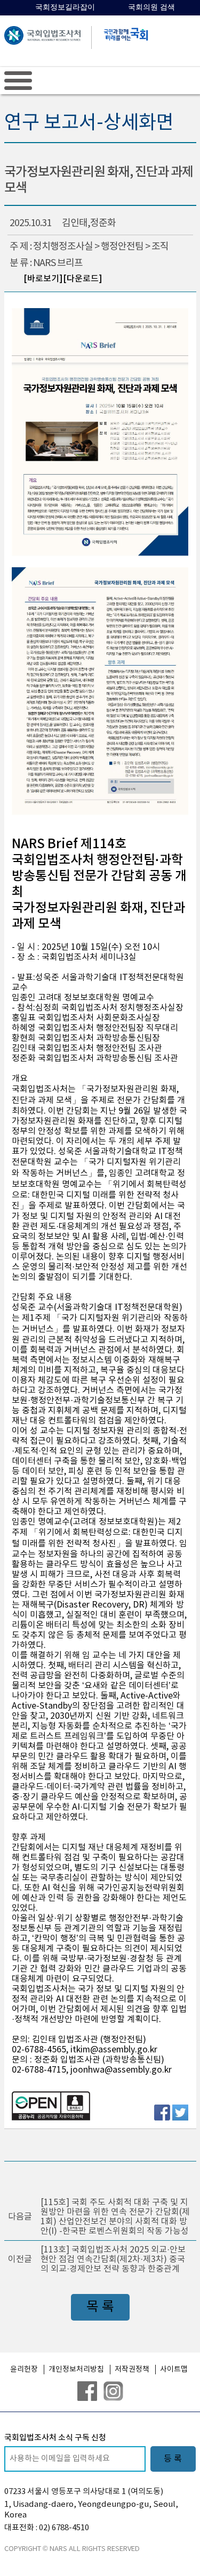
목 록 (100, 2307)
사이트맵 (174, 2370)
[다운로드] (83, 279)
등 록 (173, 2459)
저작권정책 (132, 2370)
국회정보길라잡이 (65, 7)
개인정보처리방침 (76, 2370)
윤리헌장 (24, 2370)
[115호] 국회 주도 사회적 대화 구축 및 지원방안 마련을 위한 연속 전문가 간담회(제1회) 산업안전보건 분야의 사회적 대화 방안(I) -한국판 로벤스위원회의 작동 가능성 (115, 2217)
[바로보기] (43, 279)
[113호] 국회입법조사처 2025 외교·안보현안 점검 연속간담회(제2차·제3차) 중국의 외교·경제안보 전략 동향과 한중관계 (113, 2259)
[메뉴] (18, 80)
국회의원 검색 (151, 7)
